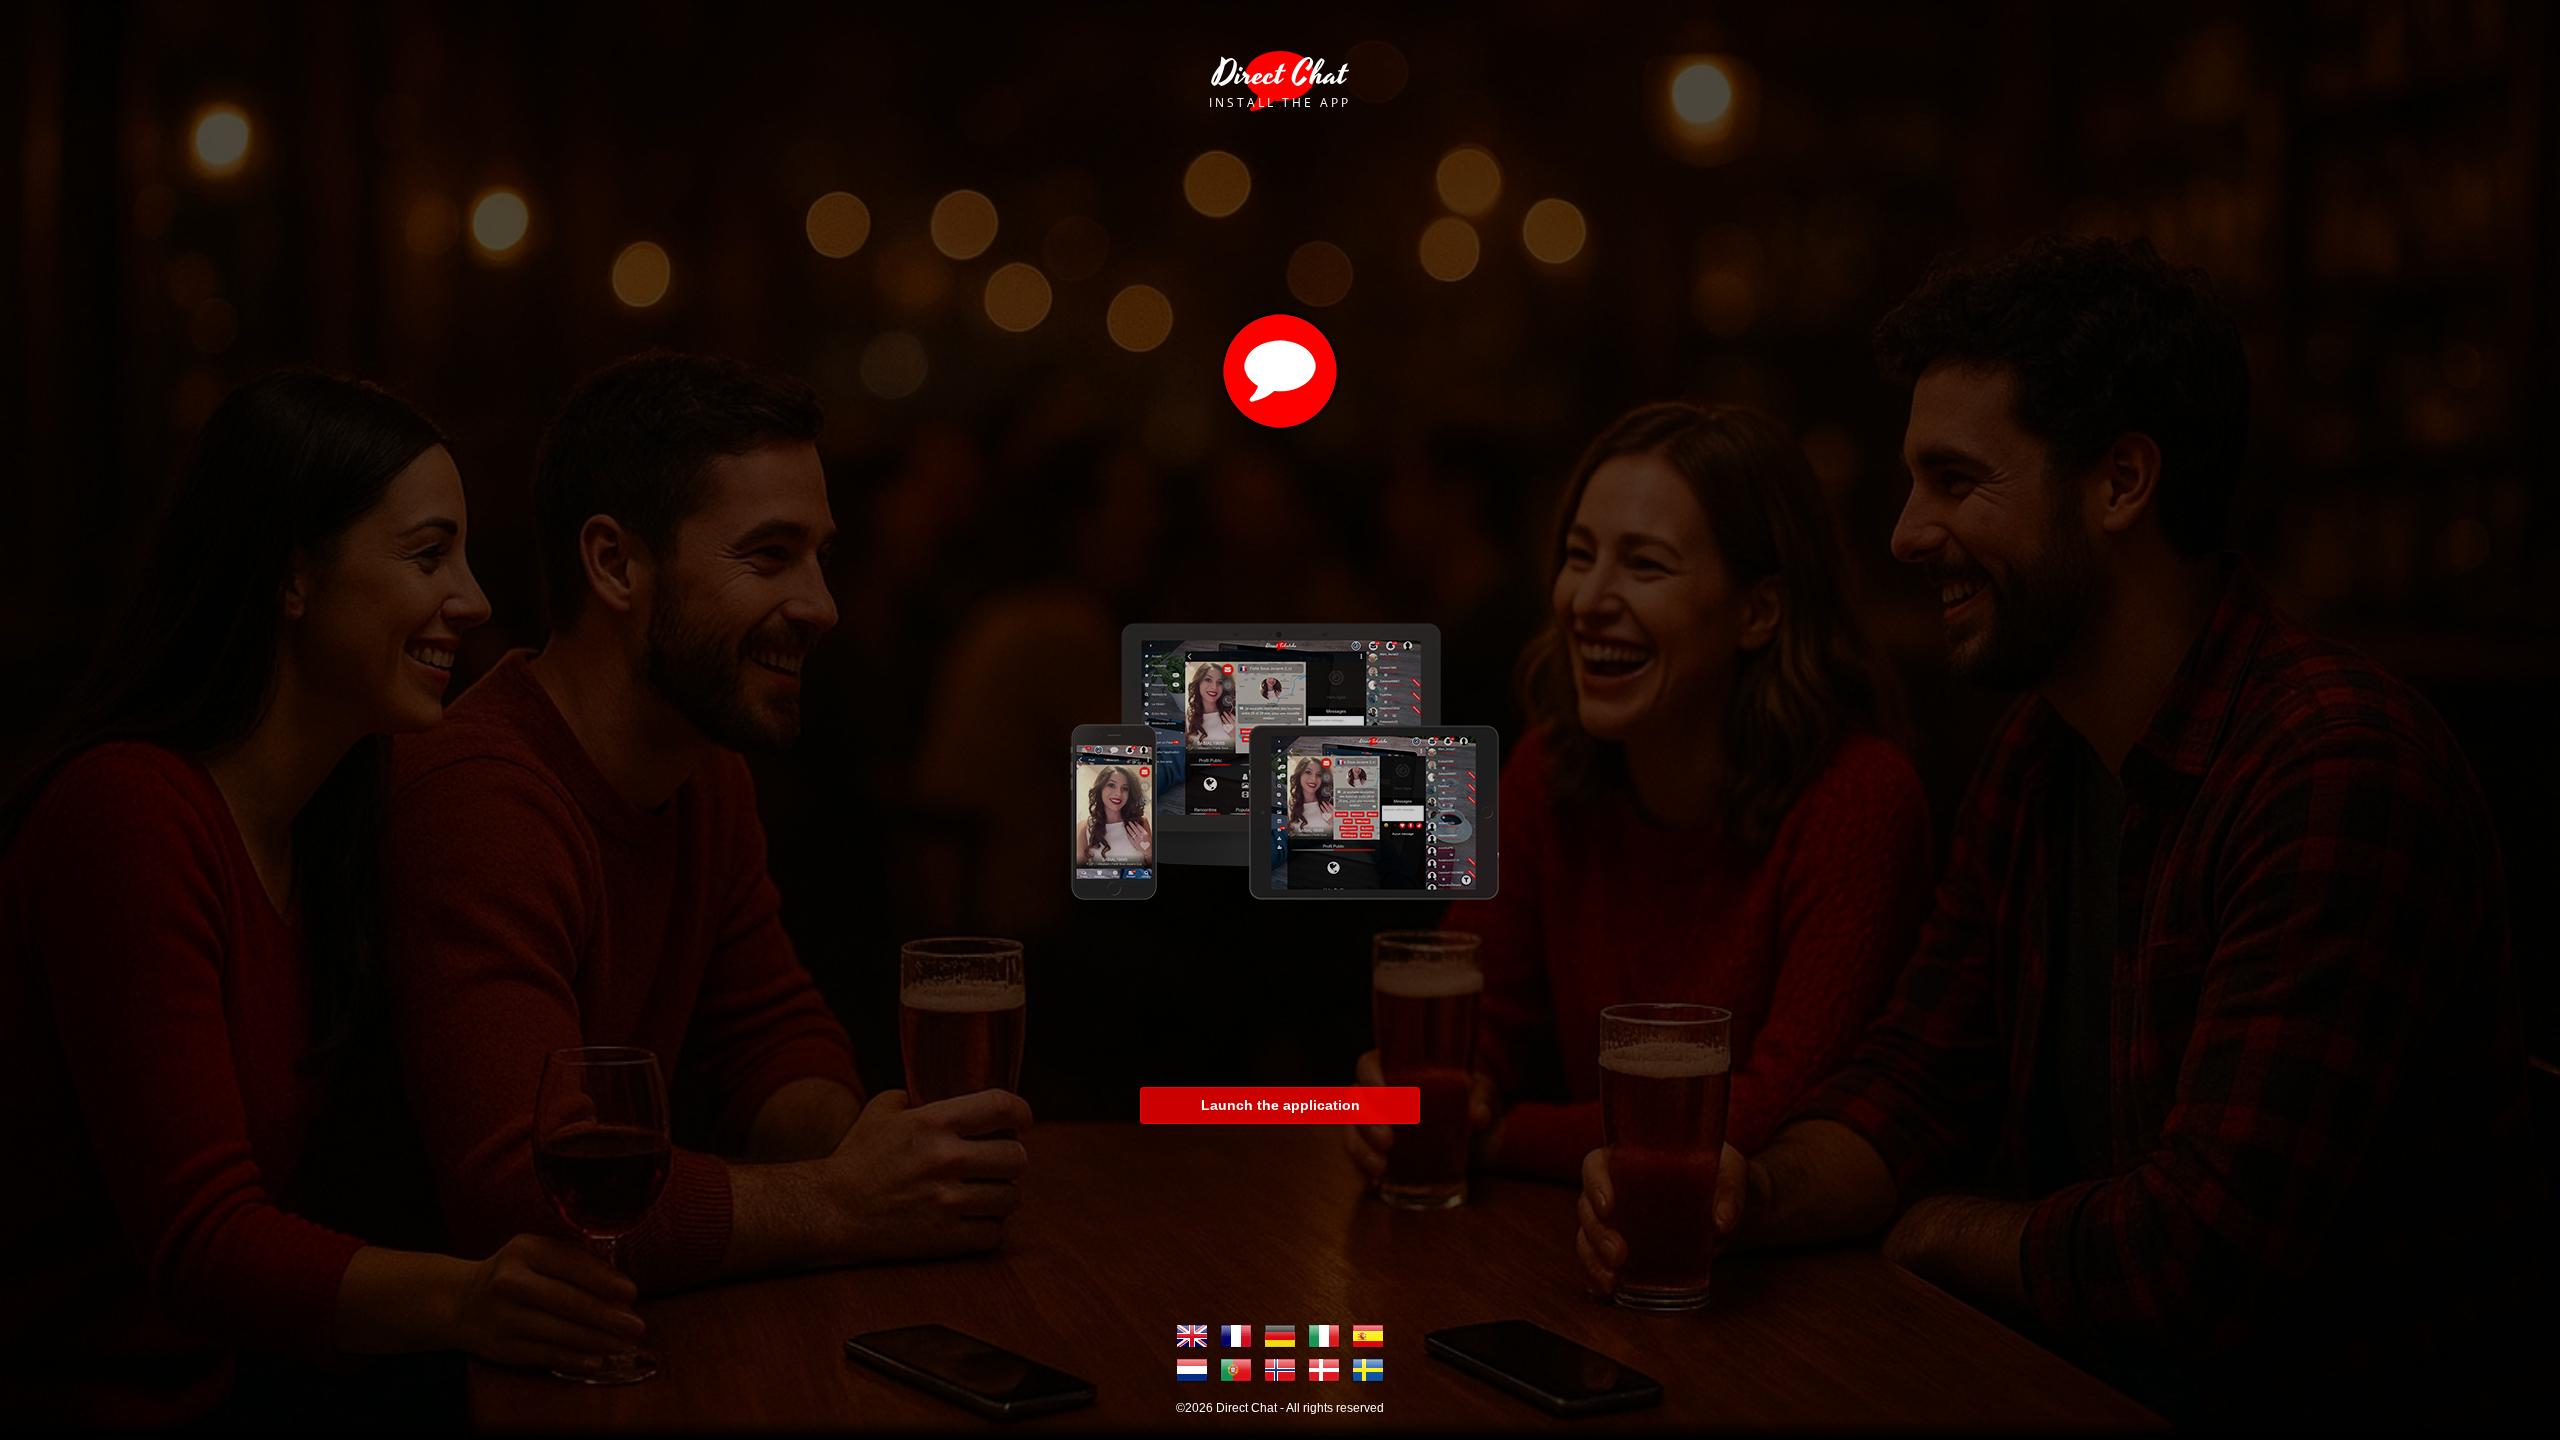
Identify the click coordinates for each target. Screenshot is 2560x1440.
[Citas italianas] (1324, 1336)
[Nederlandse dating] (1192, 1370)
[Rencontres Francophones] (1236, 1336)
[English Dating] (1192, 1336)
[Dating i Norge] (1280, 1370)
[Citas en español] (1368, 1336)
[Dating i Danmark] (1324, 1370)
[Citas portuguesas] (1236, 1370)
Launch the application (1280, 1105)
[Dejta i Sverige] (1368, 1370)
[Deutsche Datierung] (1280, 1336)
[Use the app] (1280, 754)
